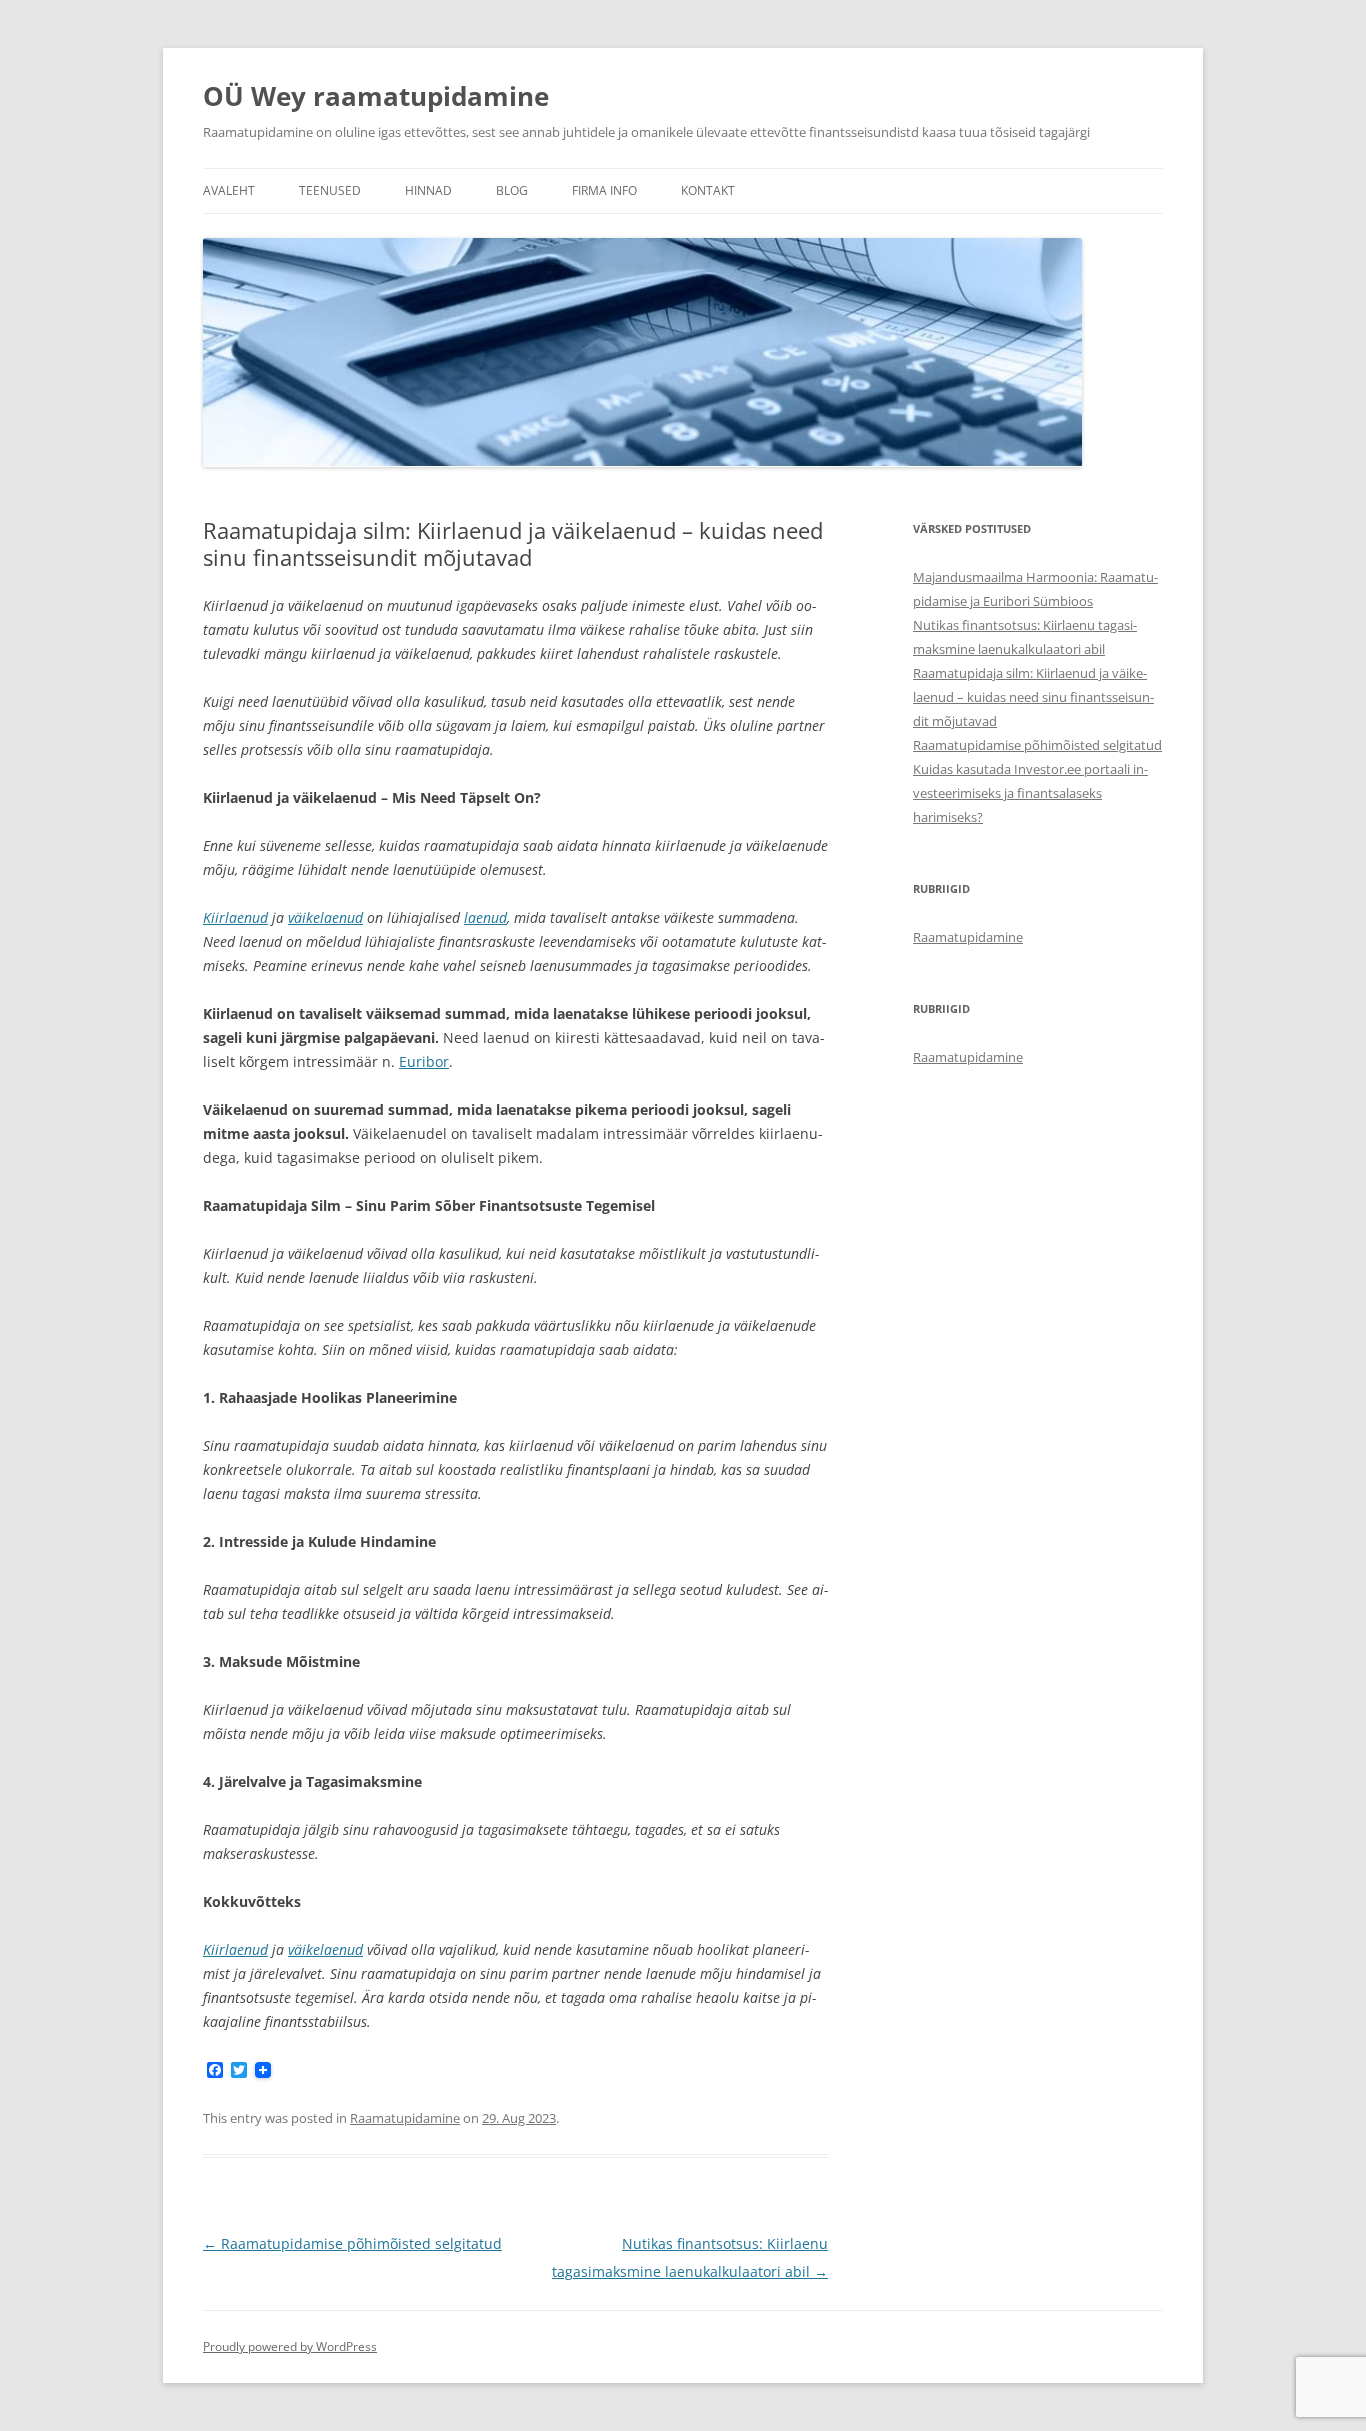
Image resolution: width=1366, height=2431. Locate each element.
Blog (512, 190)
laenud (485, 917)
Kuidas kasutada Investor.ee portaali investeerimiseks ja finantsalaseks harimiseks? (1030, 793)
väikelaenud (325, 917)
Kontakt (708, 190)
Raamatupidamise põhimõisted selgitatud (352, 2243)
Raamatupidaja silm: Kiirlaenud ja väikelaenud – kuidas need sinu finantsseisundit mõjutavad (1033, 697)
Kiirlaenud (235, 917)
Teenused (330, 190)
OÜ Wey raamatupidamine (376, 96)
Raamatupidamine (405, 2118)
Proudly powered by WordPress (290, 2346)
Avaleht (229, 190)
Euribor (424, 1061)
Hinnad (428, 190)
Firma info (604, 190)
